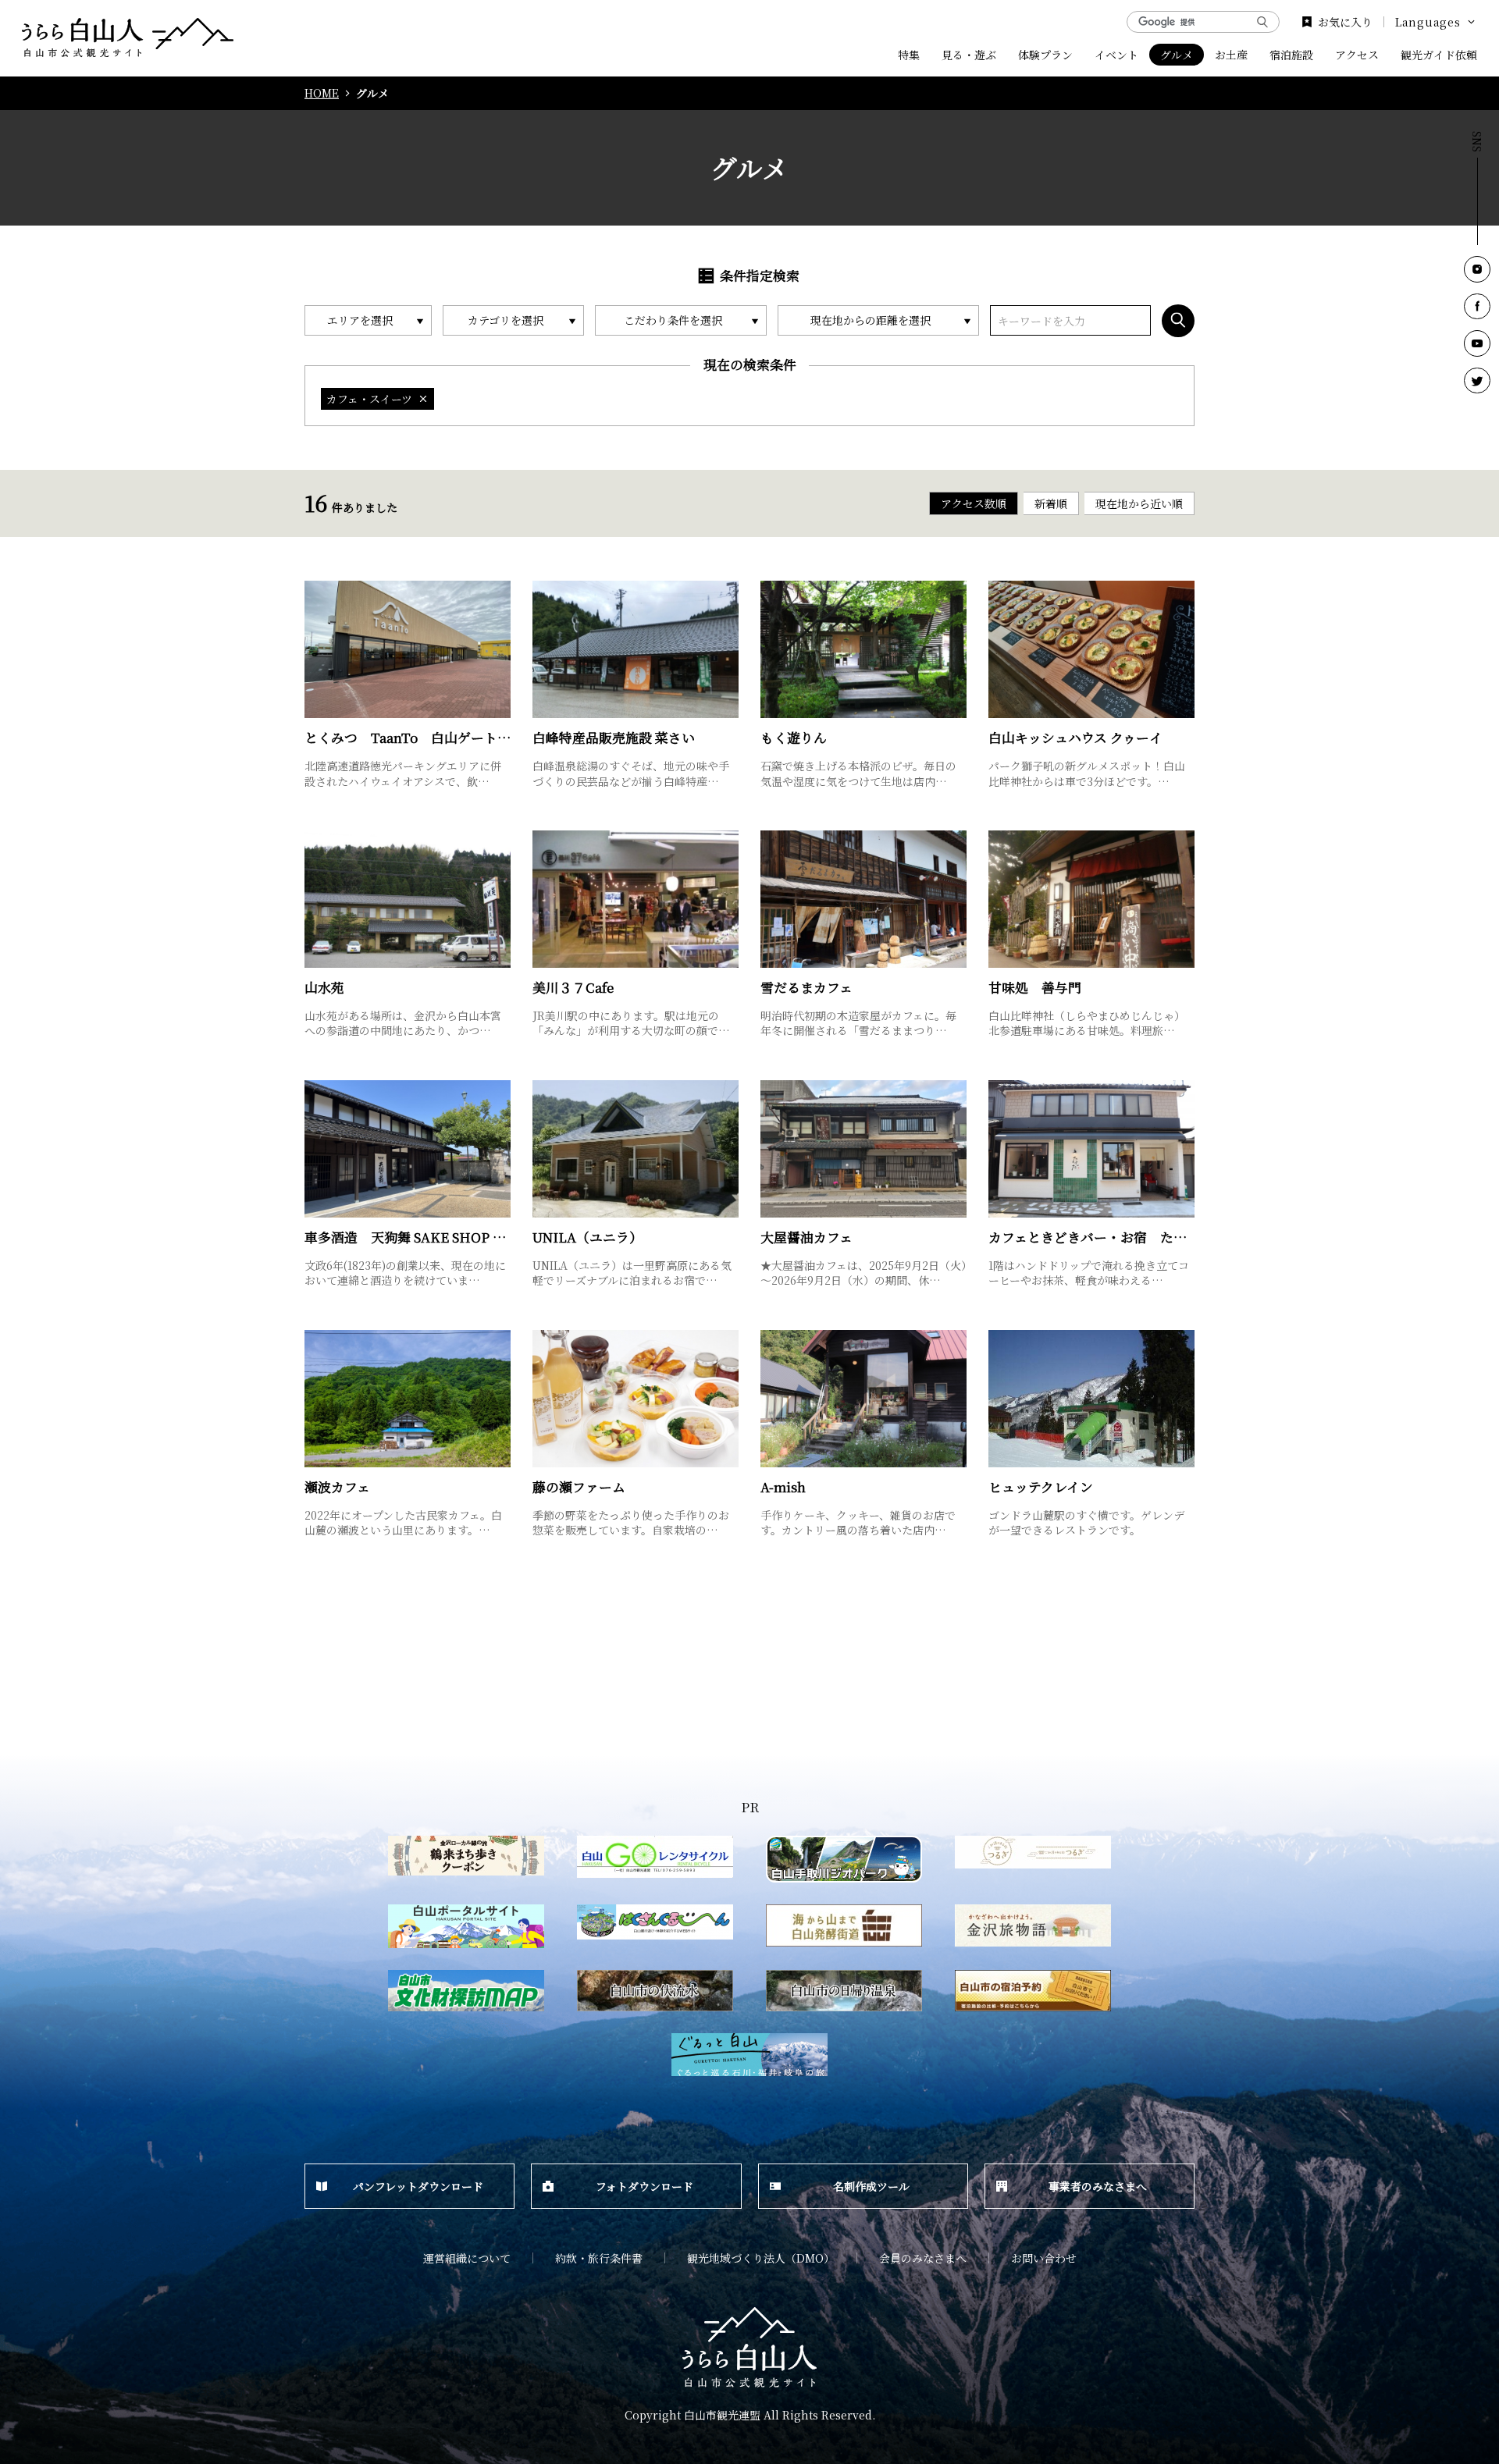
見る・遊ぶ (969, 55)
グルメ (1177, 55)
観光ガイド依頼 (1439, 55)
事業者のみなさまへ (1098, 2186)
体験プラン (1045, 55)
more (320, 587)
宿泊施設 (1291, 55)
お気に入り (1345, 22)
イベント (1116, 55)
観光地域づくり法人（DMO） (761, 2258)
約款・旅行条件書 (599, 2258)
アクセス (1357, 55)
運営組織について (467, 2258)
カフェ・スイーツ (369, 399)
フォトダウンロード (644, 2186)
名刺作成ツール (871, 2186)
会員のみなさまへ (923, 2258)
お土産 (1231, 55)
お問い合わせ (1044, 2258)
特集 (909, 55)
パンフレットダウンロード (418, 2186)
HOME (322, 93)
